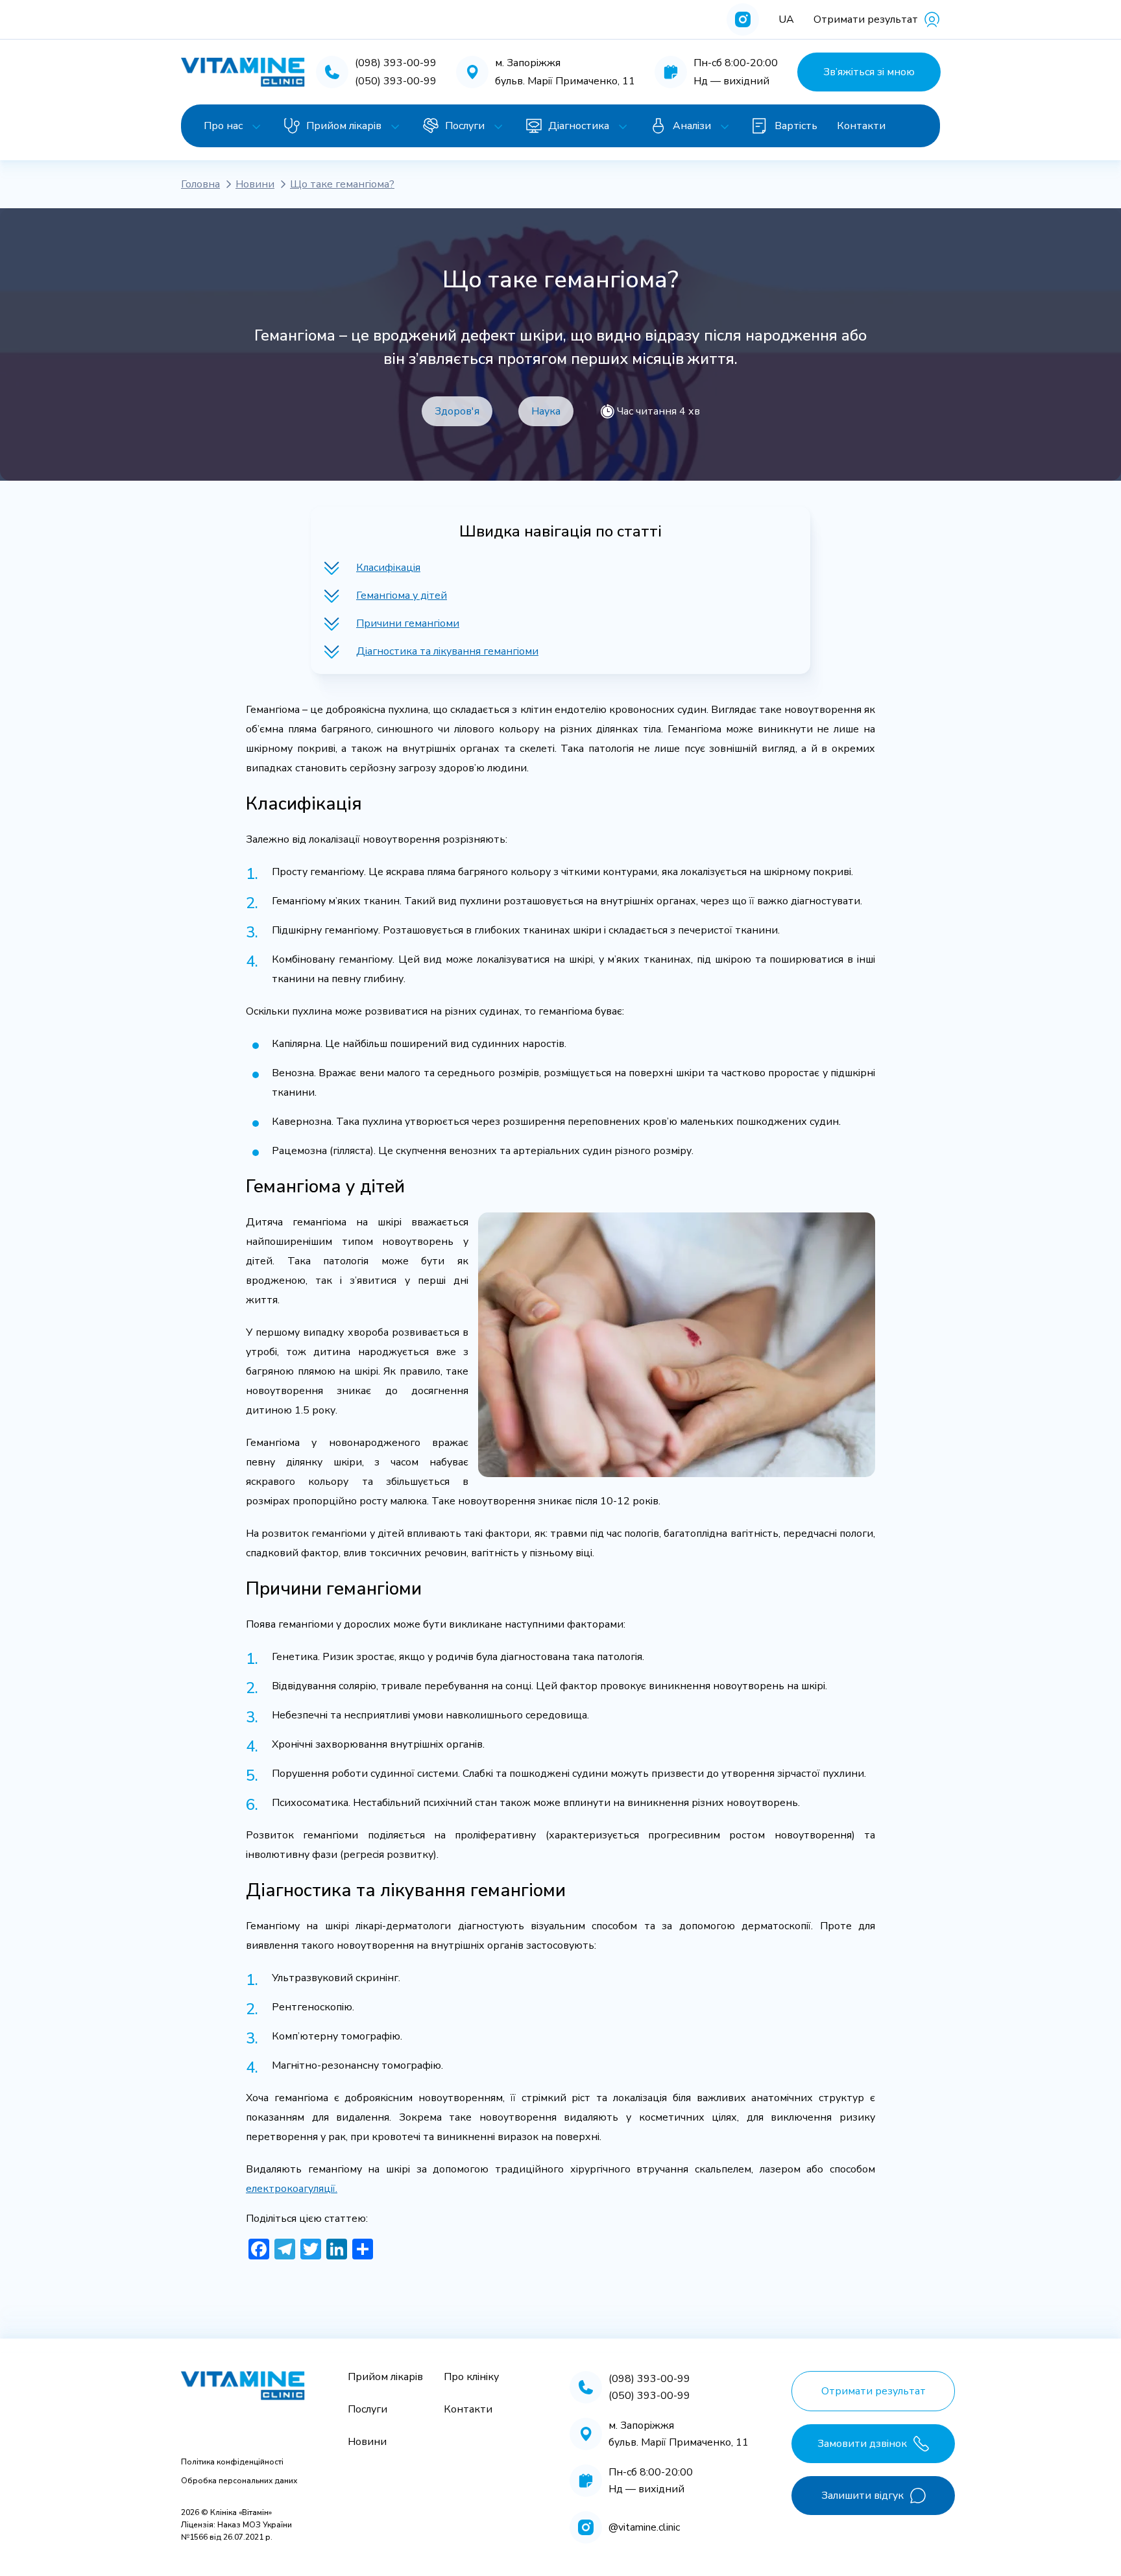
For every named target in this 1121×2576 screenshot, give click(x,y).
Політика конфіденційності (232, 2462)
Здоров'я (457, 411)
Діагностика (579, 126)
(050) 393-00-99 (396, 81)
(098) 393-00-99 (396, 63)
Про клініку (471, 2377)
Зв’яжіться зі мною (869, 72)
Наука (546, 411)
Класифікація (388, 568)
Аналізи (692, 126)
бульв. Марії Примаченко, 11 (565, 81)
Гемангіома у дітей (402, 596)
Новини (255, 184)
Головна (200, 184)
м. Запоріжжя (528, 63)
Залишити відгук (862, 2496)
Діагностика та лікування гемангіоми (447, 651)
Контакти (861, 126)
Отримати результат (866, 19)
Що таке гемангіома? (342, 184)
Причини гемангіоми (408, 623)
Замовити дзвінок (862, 2444)
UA (786, 19)
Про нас (223, 126)
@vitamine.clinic (644, 2527)
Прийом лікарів (344, 126)
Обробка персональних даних (239, 2481)
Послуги (465, 126)
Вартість (796, 126)
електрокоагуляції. (292, 2189)
